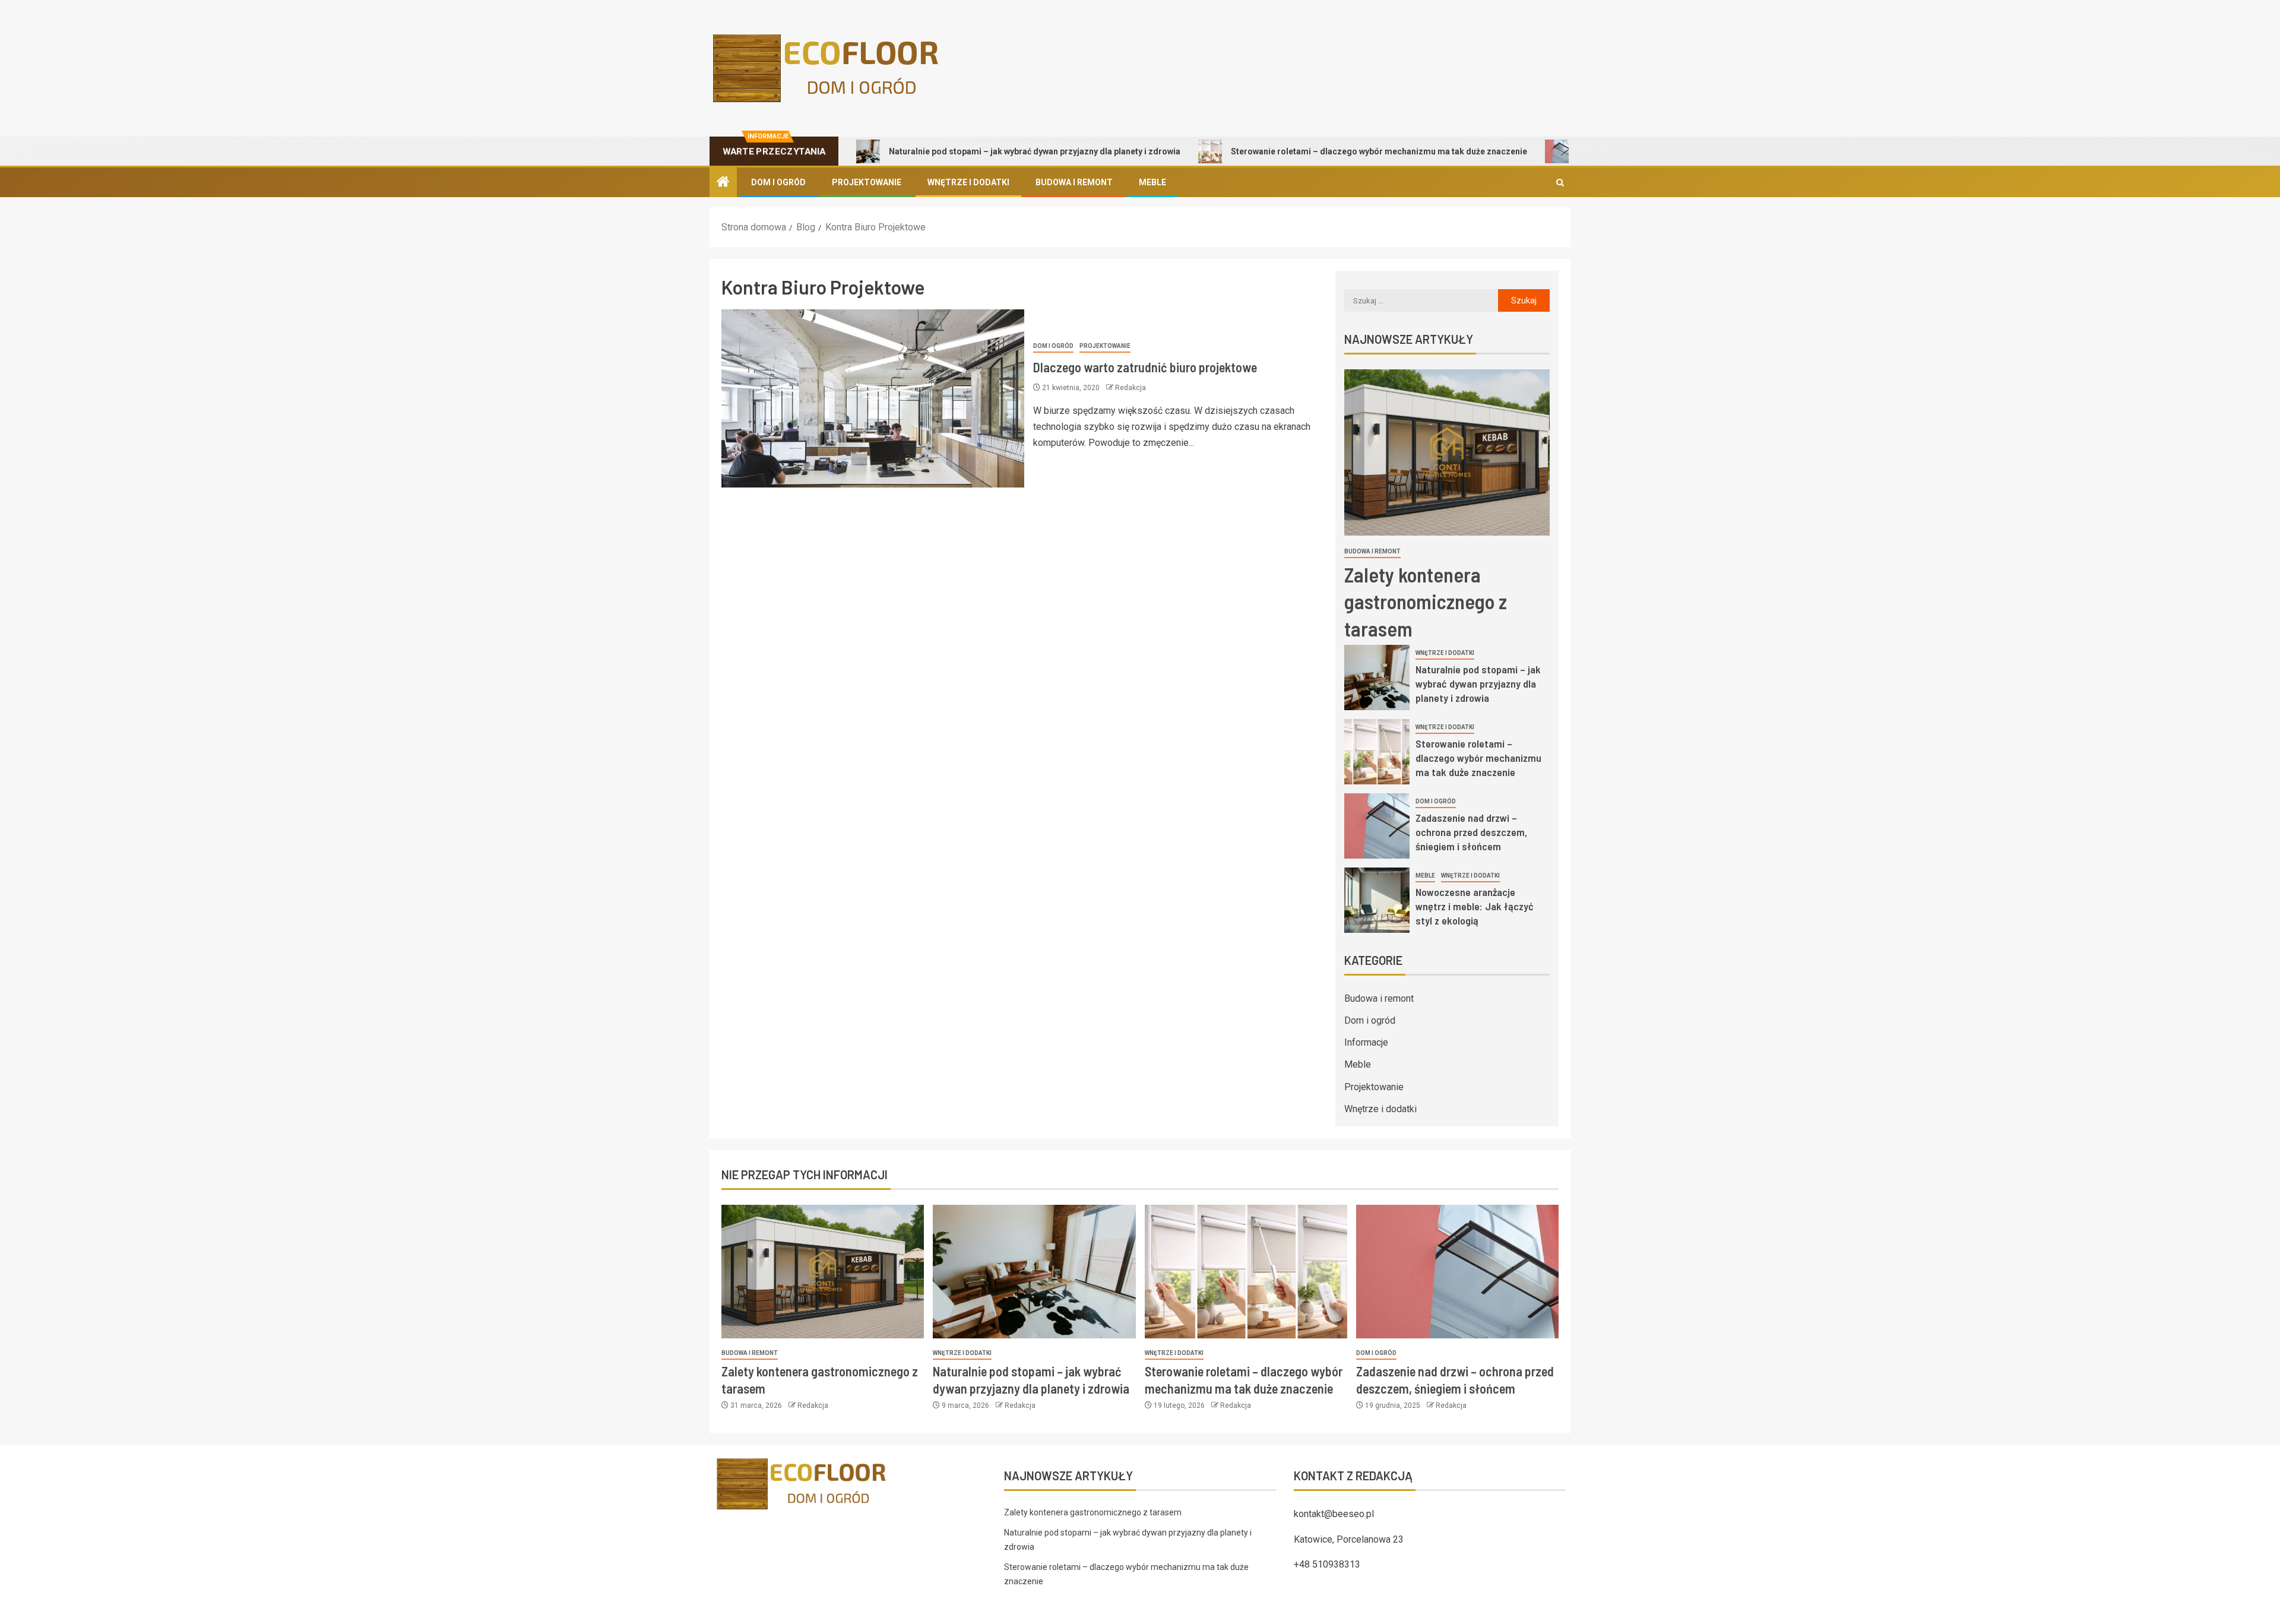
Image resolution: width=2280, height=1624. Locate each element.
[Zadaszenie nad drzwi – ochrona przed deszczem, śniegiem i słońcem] (1377, 826)
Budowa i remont (1074, 182)
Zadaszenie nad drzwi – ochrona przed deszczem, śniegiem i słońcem (1471, 832)
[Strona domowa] (723, 183)
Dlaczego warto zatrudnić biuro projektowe (1145, 367)
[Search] (1560, 183)
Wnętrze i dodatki (968, 182)
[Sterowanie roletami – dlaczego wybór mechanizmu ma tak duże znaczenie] (1377, 752)
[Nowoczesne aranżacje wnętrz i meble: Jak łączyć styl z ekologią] (1377, 900)
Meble (1152, 182)
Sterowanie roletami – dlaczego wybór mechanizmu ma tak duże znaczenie (1305, 151)
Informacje (1366, 1042)
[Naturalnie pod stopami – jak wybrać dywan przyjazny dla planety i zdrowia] (1377, 678)
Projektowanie (867, 182)
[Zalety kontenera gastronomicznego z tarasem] (1447, 452)
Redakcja (1130, 388)
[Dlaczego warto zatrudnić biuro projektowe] (873, 398)
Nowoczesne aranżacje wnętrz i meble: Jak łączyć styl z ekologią (1475, 906)
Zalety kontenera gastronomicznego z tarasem (1426, 601)
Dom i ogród (778, 182)
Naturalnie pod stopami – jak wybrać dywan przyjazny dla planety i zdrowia (961, 151)
